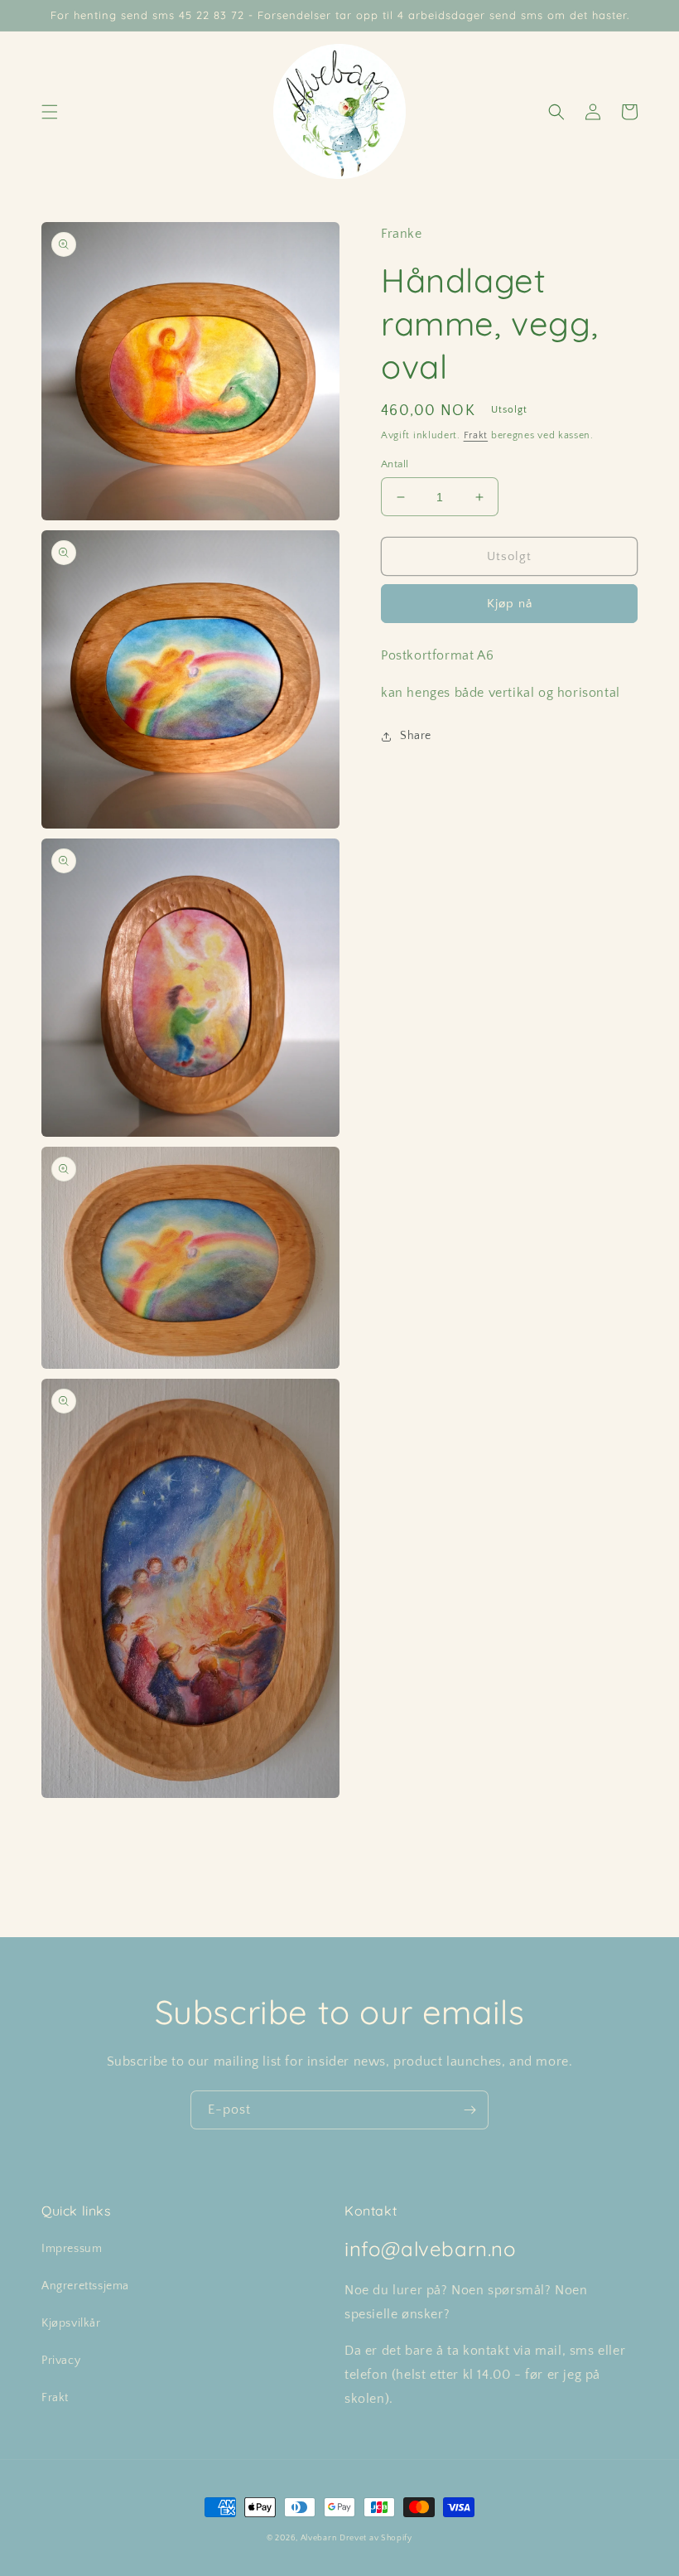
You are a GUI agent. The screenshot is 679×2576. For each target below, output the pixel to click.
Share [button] (416, 736)
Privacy (61, 2361)
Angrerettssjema (85, 2286)
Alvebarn (319, 2538)
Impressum (72, 2249)
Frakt (476, 435)
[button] (50, 112)
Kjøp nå (510, 604)
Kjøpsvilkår (71, 2323)
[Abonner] (470, 2110)
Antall (395, 464)
